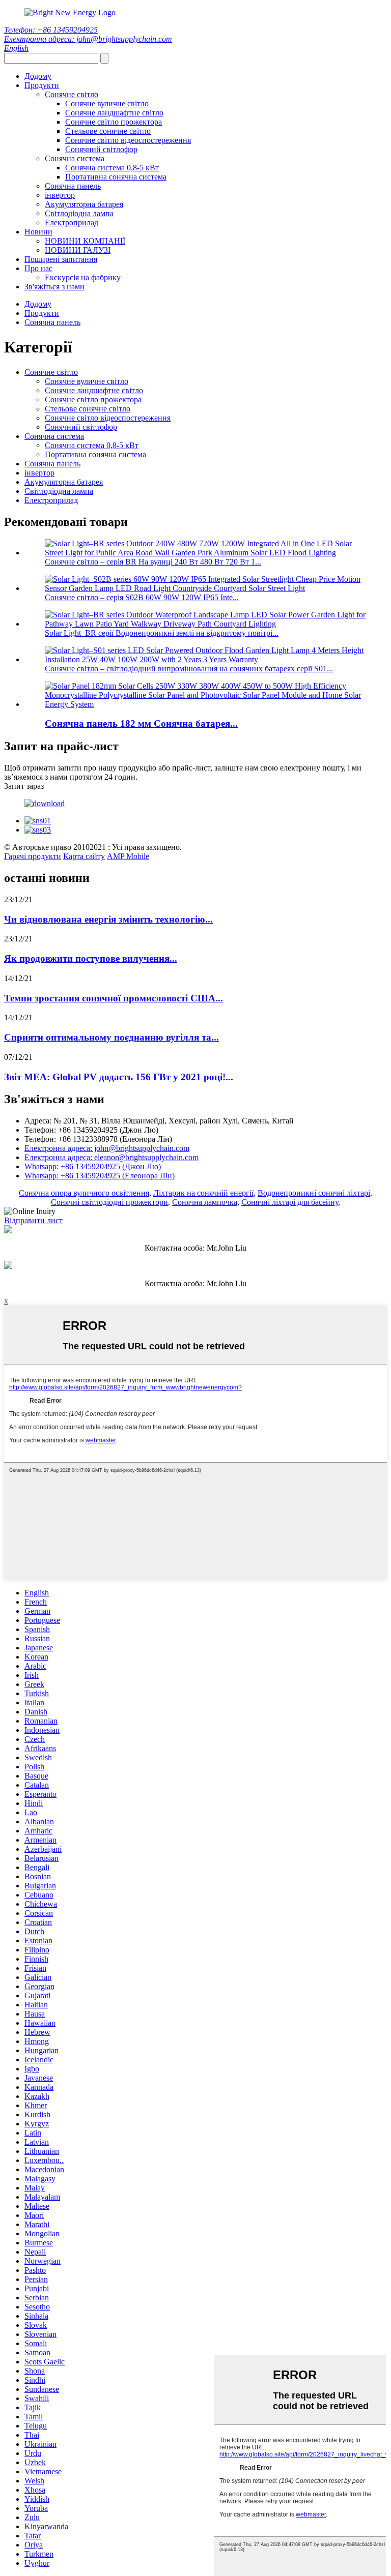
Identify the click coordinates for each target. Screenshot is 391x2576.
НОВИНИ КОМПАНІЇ (85, 241)
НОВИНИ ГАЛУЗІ (78, 250)
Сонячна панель (73, 186)
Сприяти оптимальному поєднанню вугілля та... (111, 1037)
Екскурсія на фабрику (83, 277)
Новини (38, 232)
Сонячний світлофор (101, 149)
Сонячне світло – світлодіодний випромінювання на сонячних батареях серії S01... (189, 669)
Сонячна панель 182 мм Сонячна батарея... (141, 723)
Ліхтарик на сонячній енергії (203, 1193)
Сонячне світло (72, 94)
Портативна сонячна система (116, 177)
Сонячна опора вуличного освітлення (84, 1193)
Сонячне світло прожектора (114, 122)
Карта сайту (84, 856)
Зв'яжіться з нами (54, 287)
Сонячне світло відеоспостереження (128, 140)
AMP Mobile (128, 856)
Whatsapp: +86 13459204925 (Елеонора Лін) (100, 1176)
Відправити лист (33, 1220)
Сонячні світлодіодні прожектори (109, 1202)
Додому (38, 76)
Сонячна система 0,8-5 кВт (112, 168)
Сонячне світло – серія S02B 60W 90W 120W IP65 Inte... (142, 597)
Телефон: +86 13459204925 (51, 30)
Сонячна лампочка (205, 1202)
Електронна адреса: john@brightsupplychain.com (88, 39)
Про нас (38, 268)
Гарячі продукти (33, 856)
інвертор (60, 195)
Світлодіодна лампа (79, 213)
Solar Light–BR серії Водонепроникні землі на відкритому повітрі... (162, 633)
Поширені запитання (61, 259)
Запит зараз (24, 786)
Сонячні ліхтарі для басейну (290, 1202)
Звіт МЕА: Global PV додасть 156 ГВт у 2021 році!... (119, 1077)
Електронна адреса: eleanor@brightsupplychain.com (111, 1157)
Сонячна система (75, 158)
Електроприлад (72, 223)
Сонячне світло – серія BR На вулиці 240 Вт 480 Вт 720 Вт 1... (153, 562)
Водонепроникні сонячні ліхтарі (314, 1193)
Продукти (42, 85)
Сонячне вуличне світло (107, 103)
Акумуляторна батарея (84, 204)
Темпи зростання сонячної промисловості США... (114, 998)
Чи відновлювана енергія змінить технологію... (108, 919)
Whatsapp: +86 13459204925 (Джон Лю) (93, 1166)
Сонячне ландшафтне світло (114, 113)
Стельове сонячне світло (108, 131)
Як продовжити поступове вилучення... (91, 958)
